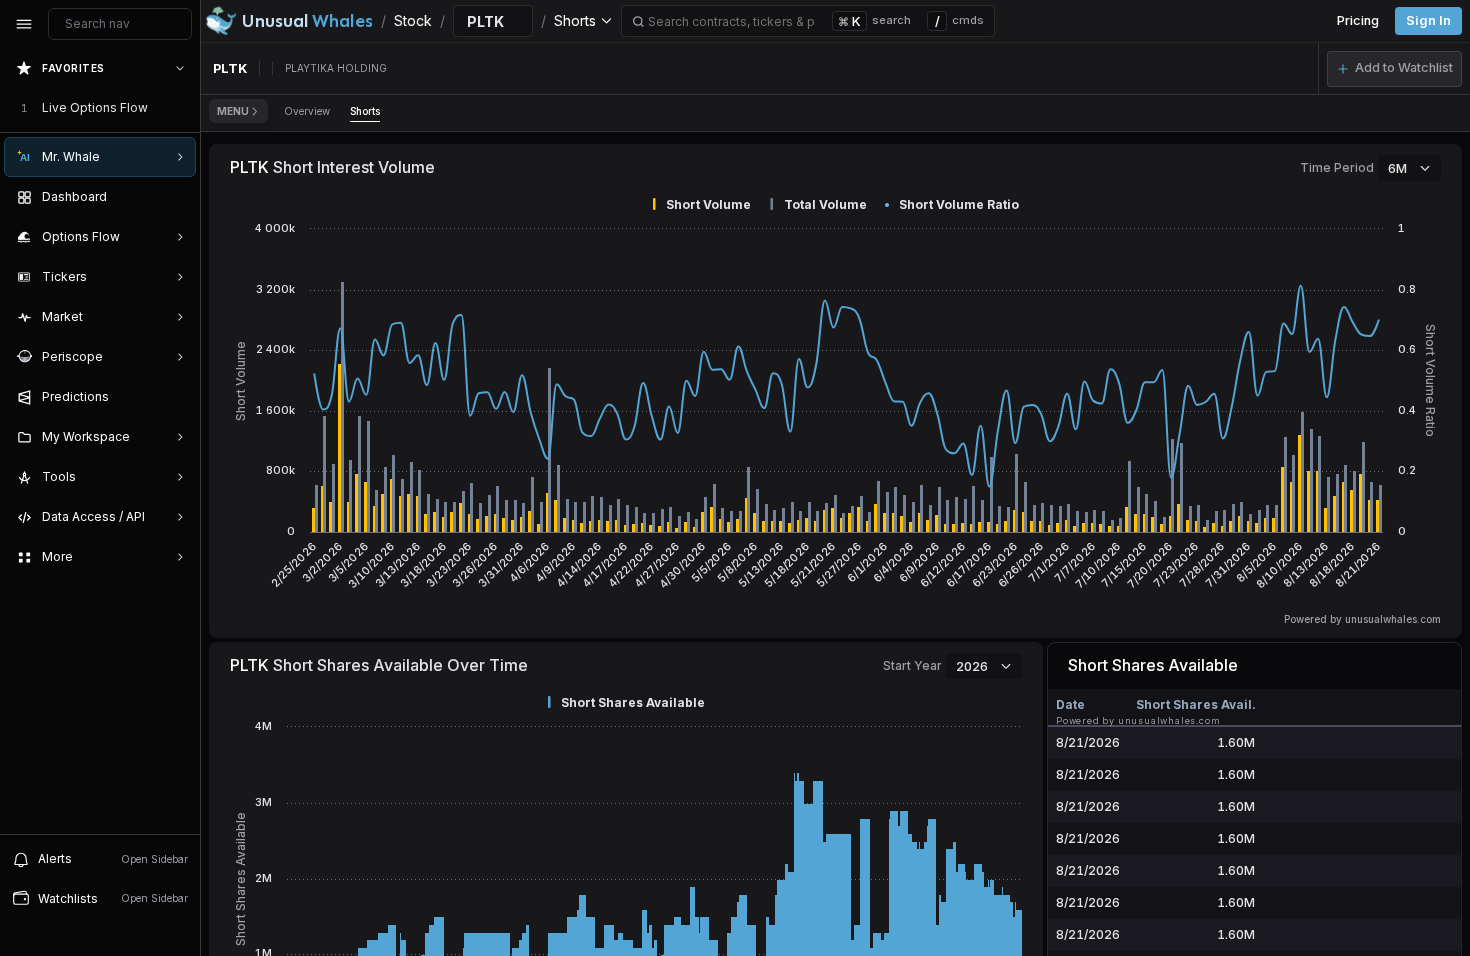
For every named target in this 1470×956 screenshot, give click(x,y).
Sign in (1428, 20)
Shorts (365, 111)
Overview (307, 111)
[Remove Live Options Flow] (182, 108)
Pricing (1358, 20)
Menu (233, 111)
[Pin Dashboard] (176, 197)
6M (1397, 168)
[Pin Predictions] (176, 397)
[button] (1394, 69)
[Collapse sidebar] (24, 24)
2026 (972, 666)
